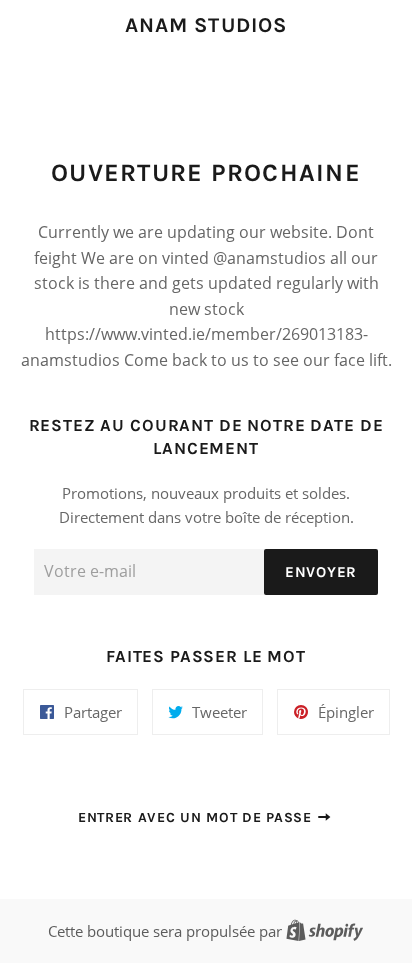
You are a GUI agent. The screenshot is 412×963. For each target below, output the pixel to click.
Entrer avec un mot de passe (197, 817)
